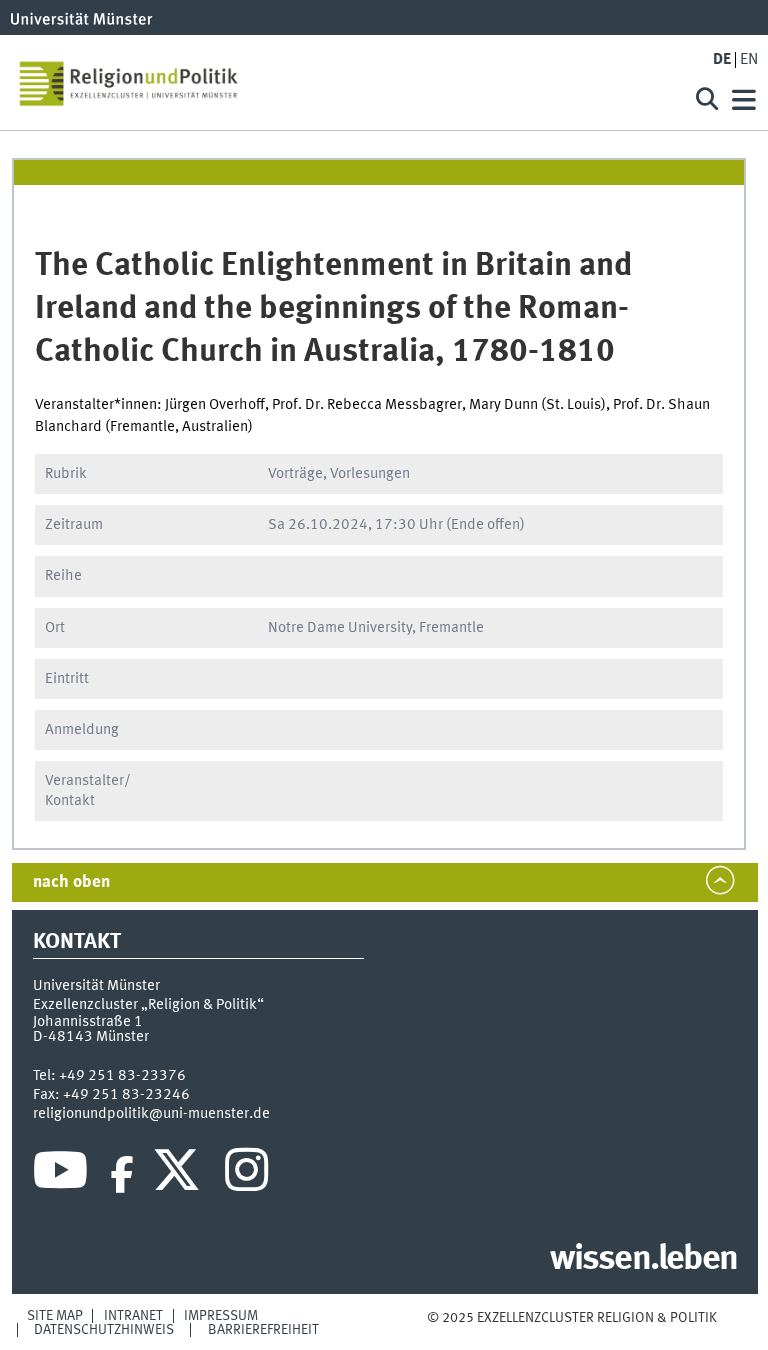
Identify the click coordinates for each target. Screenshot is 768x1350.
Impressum (221, 1316)
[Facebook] (122, 1175)
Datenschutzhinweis (104, 1330)
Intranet (133, 1316)
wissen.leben (643, 1260)
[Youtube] (60, 1175)
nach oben (71, 882)
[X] (179, 1175)
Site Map (55, 1316)
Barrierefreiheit (263, 1330)
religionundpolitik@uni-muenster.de (151, 1114)
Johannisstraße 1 (88, 1022)
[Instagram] (246, 1175)
